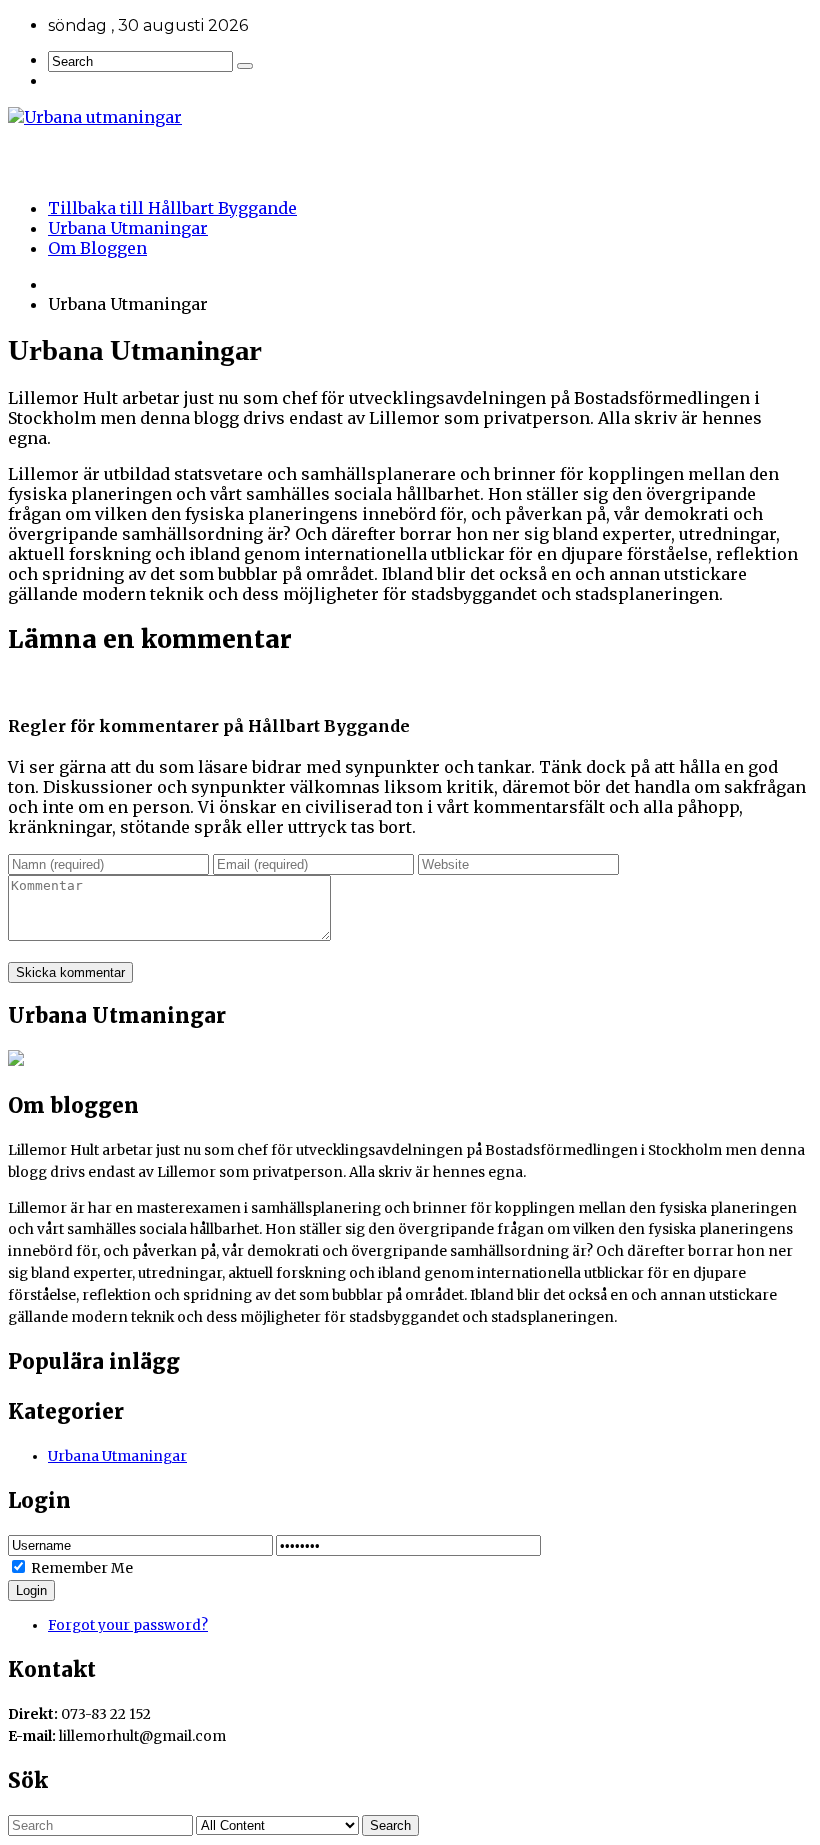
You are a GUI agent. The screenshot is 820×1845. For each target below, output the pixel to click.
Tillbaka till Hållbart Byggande (172, 208)
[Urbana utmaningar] (410, 117)
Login (31, 1590)
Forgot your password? (128, 1625)
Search (390, 1825)
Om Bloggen (97, 248)
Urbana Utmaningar (128, 228)
